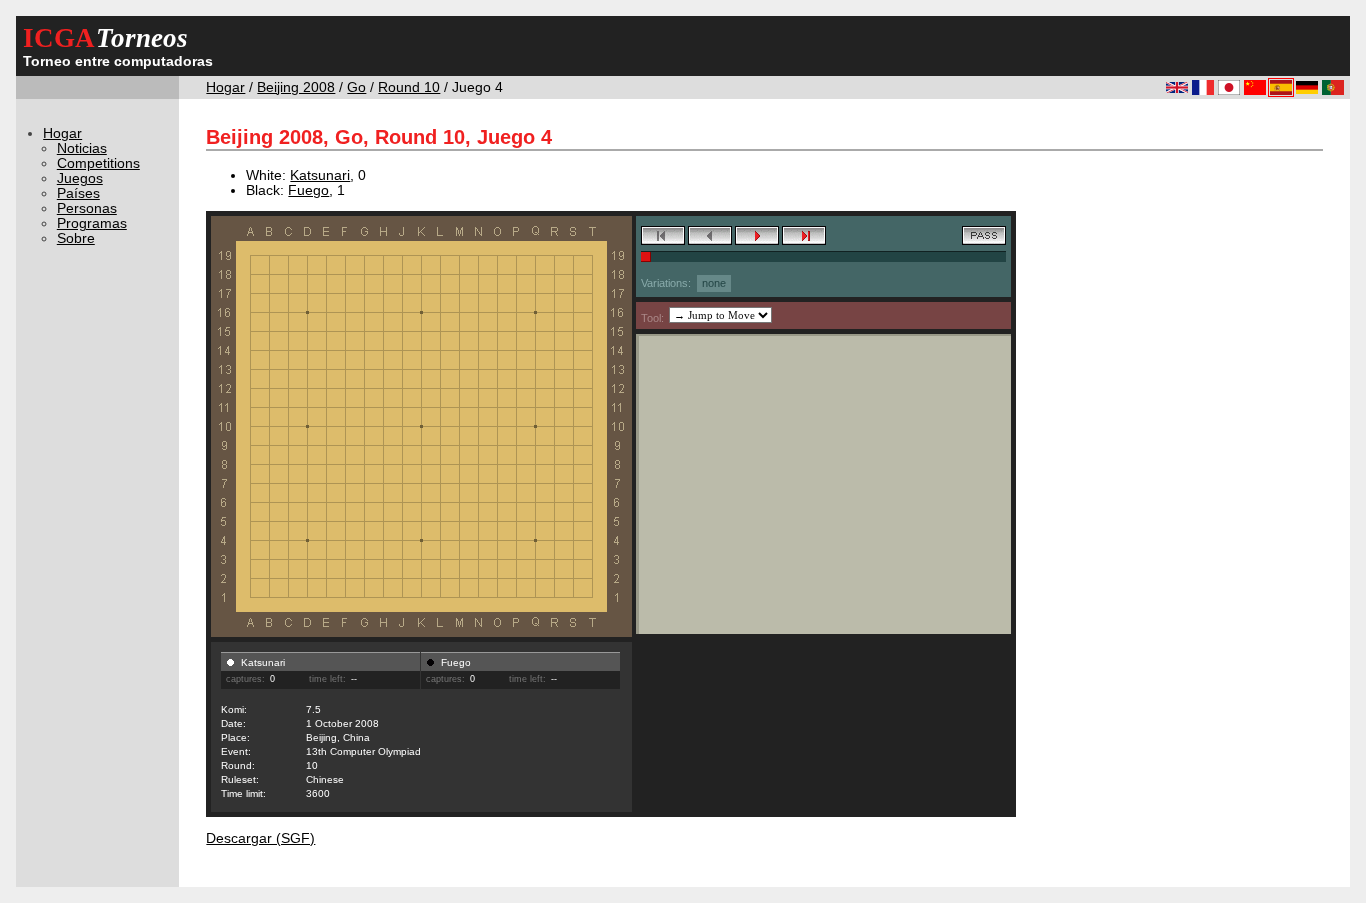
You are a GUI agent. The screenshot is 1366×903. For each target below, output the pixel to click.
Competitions (98, 163)
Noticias (82, 148)
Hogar (225, 87)
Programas (92, 223)
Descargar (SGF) (260, 838)
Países (78, 193)
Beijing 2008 (296, 87)
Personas (87, 208)
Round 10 (409, 87)
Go (356, 87)
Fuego (308, 190)
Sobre (76, 238)
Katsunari (320, 175)
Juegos (80, 178)
